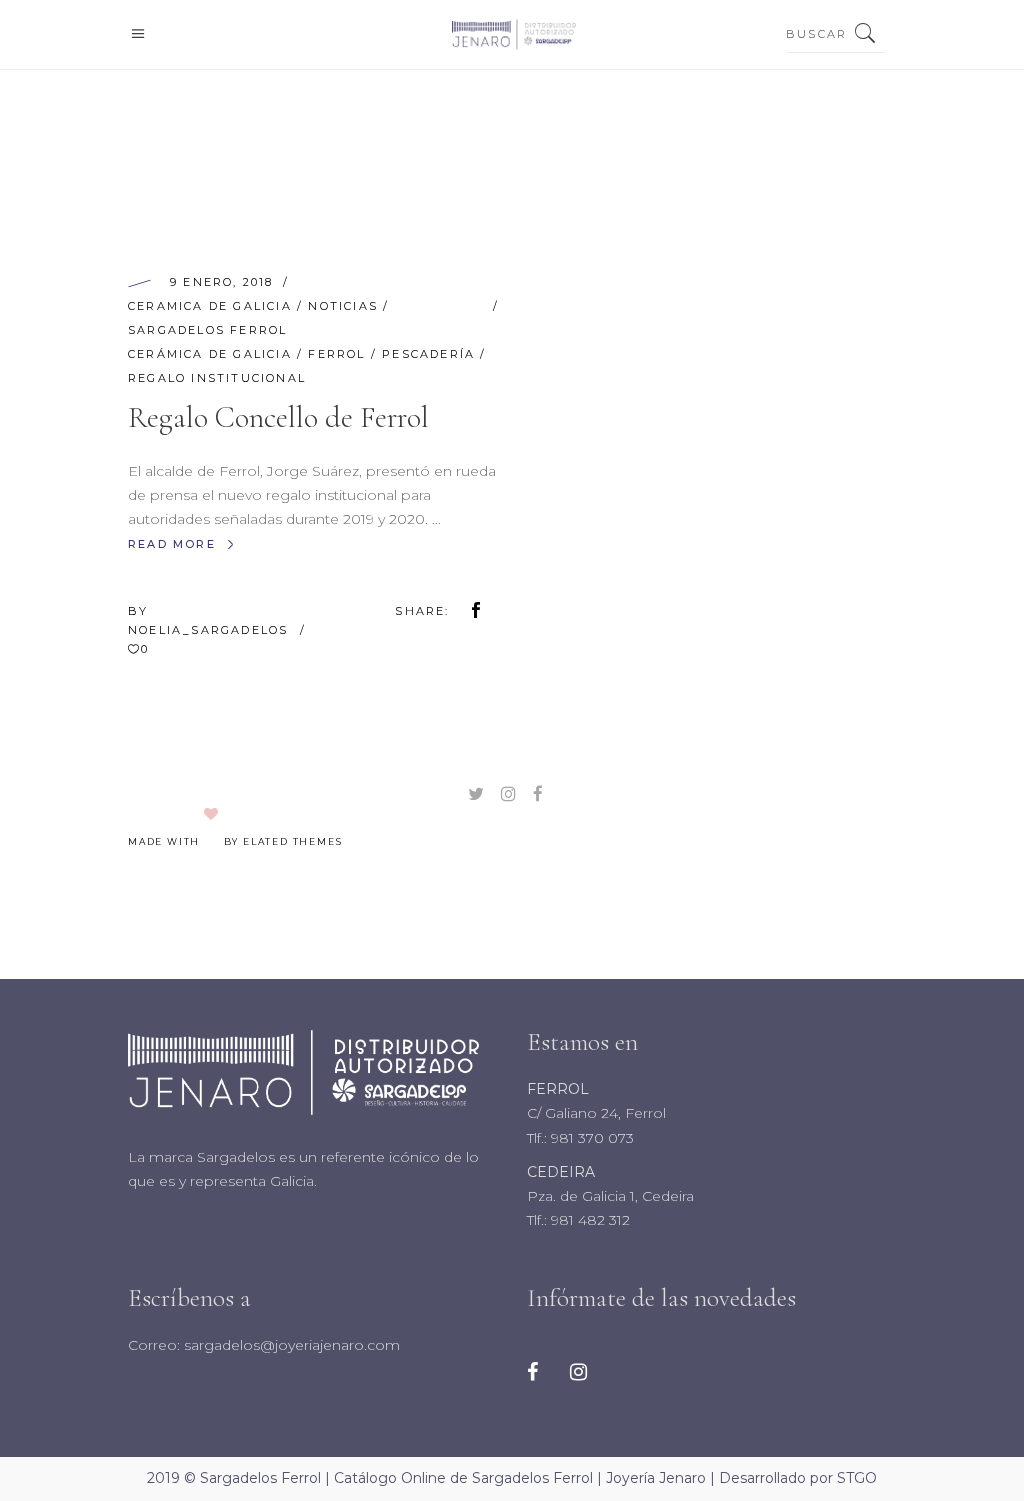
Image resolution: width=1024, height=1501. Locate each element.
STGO (857, 1478)
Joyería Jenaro (656, 1478)
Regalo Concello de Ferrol (278, 417)
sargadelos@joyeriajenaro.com (290, 1345)
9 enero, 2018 (222, 282)
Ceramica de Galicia (210, 306)
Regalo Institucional (217, 378)
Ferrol (336, 354)
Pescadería (428, 354)
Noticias (343, 306)
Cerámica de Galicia (210, 354)
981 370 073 (590, 1138)
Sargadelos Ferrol (207, 330)
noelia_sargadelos (211, 630)
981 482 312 (588, 1220)
